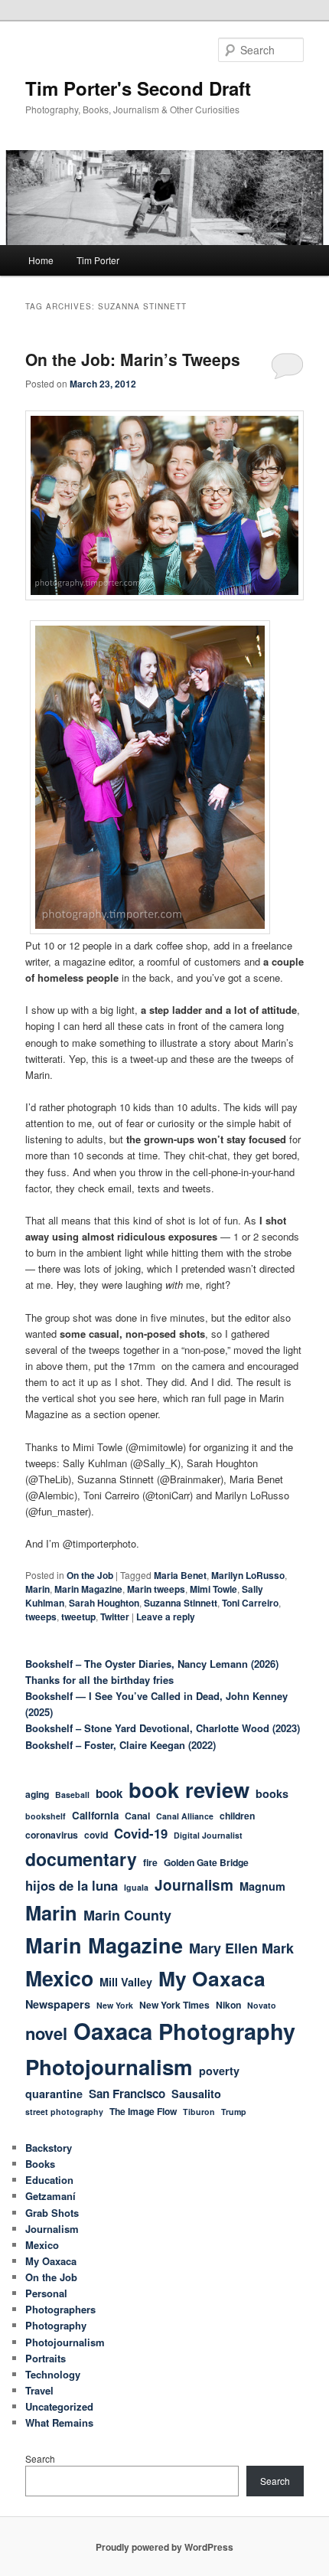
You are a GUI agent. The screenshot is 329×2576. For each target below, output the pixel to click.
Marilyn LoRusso (248, 1575)
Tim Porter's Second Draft (138, 88)
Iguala (136, 1887)
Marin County (127, 1915)
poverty (219, 2071)
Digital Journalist (208, 1835)
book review (189, 1789)
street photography (64, 2112)
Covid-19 (141, 1833)
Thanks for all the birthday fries (99, 1680)
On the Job (90, 1575)
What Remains (59, 2422)
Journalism (194, 1885)
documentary (81, 1859)
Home (41, 260)
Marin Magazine (88, 1589)
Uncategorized (59, 2406)
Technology (53, 2374)
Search (40, 2458)
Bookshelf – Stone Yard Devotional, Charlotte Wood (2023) (163, 1728)
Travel (39, 2390)
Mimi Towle (213, 1589)
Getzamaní (50, 2196)
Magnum (262, 1886)
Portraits (46, 2358)
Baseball (72, 1795)
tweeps (41, 1617)
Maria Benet (180, 1575)
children (237, 1816)
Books (40, 2164)
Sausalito (196, 2094)
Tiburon (199, 2112)
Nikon (228, 2005)
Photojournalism (109, 2066)
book (109, 1793)
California (95, 1815)
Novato (262, 2005)
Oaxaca (113, 2031)
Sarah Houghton (104, 1603)
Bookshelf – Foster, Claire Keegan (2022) (121, 1745)
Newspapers (58, 2004)
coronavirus (52, 1835)
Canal (137, 1816)
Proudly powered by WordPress (164, 2547)
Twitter (115, 1617)
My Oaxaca (212, 1978)
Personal (46, 2293)
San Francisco (127, 2094)
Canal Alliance (185, 1816)
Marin (37, 1589)
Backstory (49, 2148)
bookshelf (46, 1816)
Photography (227, 2031)
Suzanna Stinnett (181, 1603)
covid (96, 1835)
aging (37, 1794)
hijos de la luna (72, 1885)
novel (46, 2033)
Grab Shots (52, 2213)
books (272, 1793)
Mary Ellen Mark (241, 1948)
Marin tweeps (156, 1589)
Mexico (59, 1978)
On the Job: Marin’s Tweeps (133, 359)
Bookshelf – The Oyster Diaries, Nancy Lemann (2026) (152, 1664)
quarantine (54, 2094)
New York (115, 2005)
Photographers (60, 2309)
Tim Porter (98, 260)
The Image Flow (143, 2111)
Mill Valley (126, 1982)
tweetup (78, 1617)
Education (49, 2180)
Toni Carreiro (250, 1603)
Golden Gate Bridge (206, 1862)
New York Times (174, 2005)
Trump (234, 2112)
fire (150, 1862)
